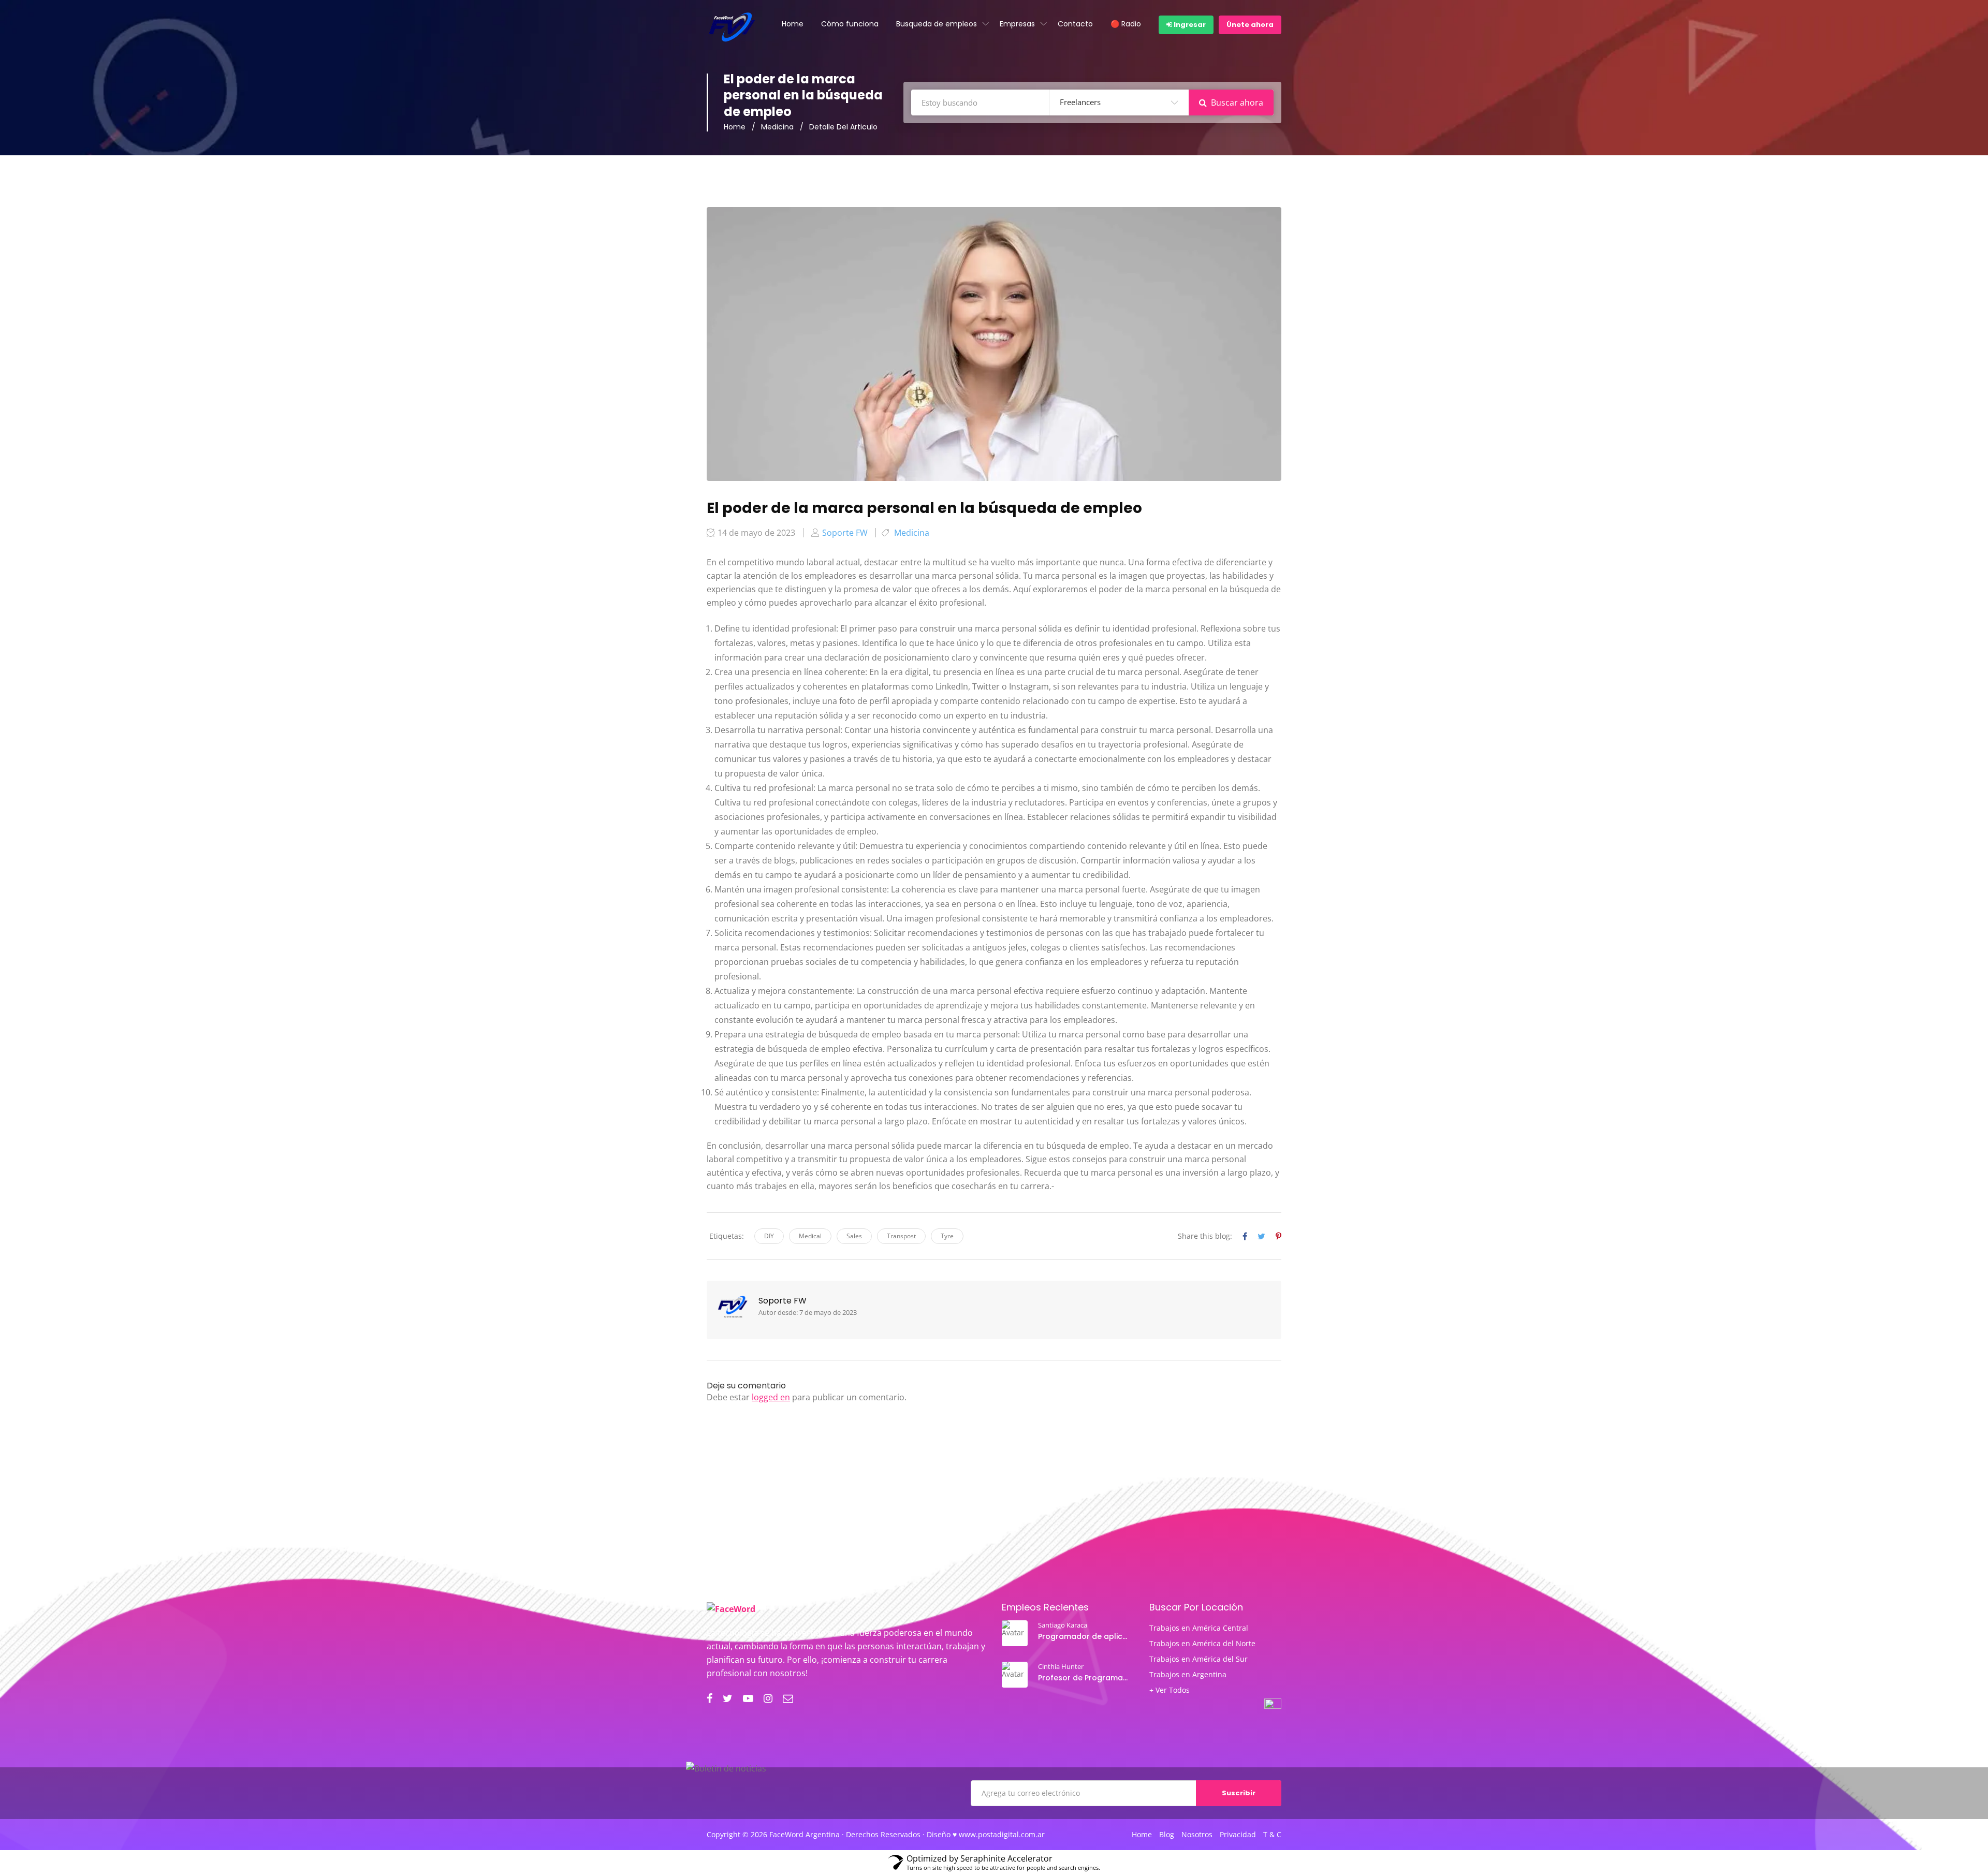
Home (793, 24)
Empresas (1017, 24)
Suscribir (1239, 1793)
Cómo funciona (850, 24)
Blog (1167, 1835)
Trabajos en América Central (1199, 1628)
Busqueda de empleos (937, 24)
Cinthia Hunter (1061, 1666)
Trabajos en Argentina (1188, 1675)
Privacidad (1238, 1835)
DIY (769, 1236)
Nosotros (1197, 1835)
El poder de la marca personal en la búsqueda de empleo (924, 508)
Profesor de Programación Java (1084, 1678)
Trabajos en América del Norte (1202, 1644)
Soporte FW (783, 1301)
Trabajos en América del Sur (1198, 1659)
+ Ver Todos (1170, 1690)
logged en (771, 1397)
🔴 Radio (1126, 24)
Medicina (777, 127)
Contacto (1075, 24)
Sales (854, 1236)
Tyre (947, 1236)
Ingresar (1189, 25)
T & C (1272, 1835)
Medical (810, 1236)
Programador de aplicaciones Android (1084, 1636)
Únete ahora (1250, 25)
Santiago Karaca (1063, 1625)
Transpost (901, 1236)
